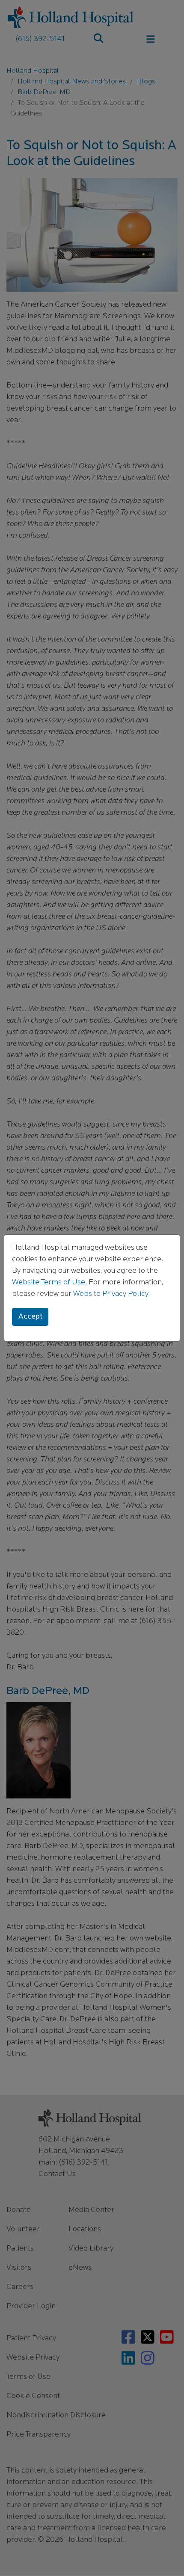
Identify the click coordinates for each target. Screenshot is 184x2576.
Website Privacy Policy (111, 1294)
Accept (30, 1317)
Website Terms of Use (49, 1283)
